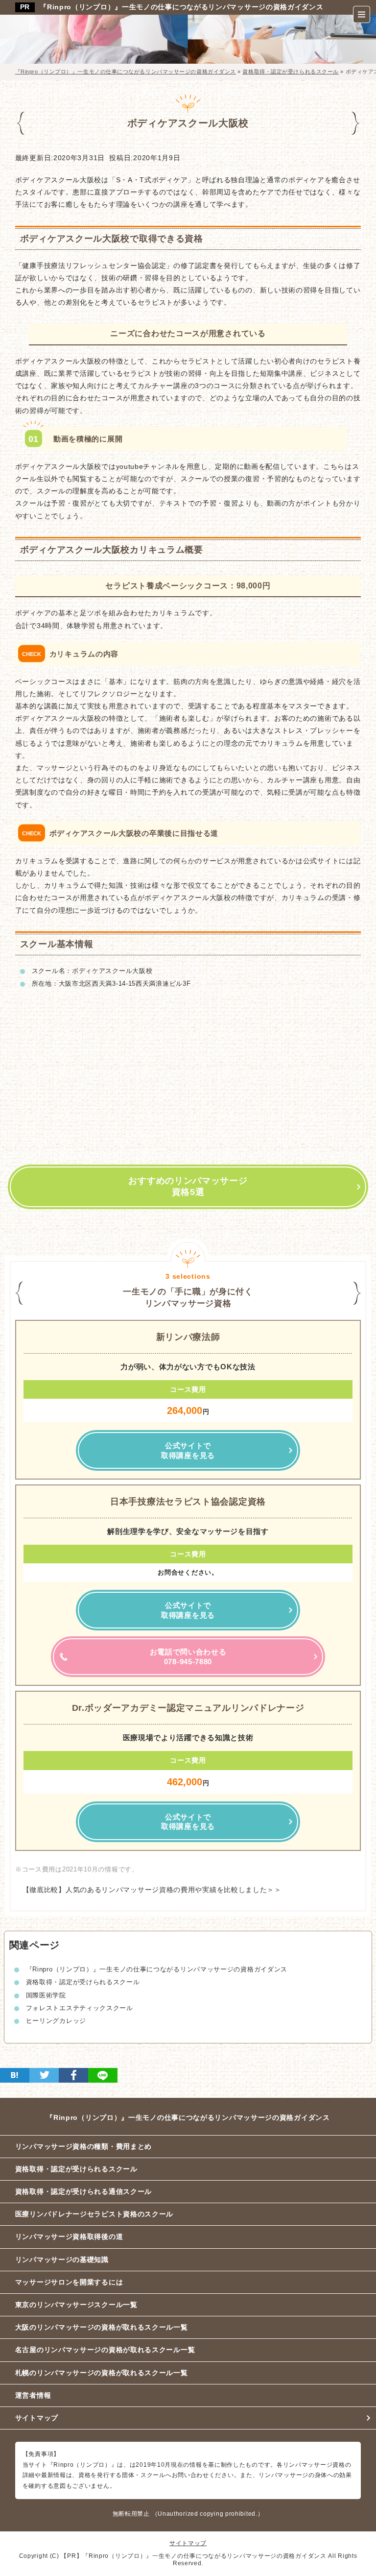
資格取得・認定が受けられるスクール (83, 1982)
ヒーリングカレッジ (56, 2021)
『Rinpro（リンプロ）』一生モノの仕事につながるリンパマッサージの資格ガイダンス (181, 7)
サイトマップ (37, 2418)
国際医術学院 (46, 1995)
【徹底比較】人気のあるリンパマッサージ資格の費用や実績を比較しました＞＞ (148, 1890)
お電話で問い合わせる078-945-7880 (188, 1657)
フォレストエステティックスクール (80, 2008)
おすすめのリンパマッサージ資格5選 (188, 1186)
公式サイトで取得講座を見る (188, 1450)
